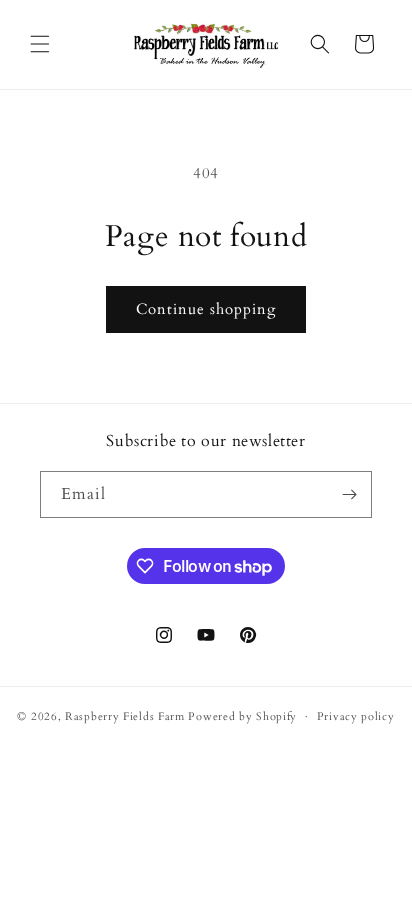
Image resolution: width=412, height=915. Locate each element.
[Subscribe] (349, 494)
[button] (40, 44)
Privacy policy (356, 716)
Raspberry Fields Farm (125, 716)
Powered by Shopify (242, 716)
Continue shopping (206, 309)
